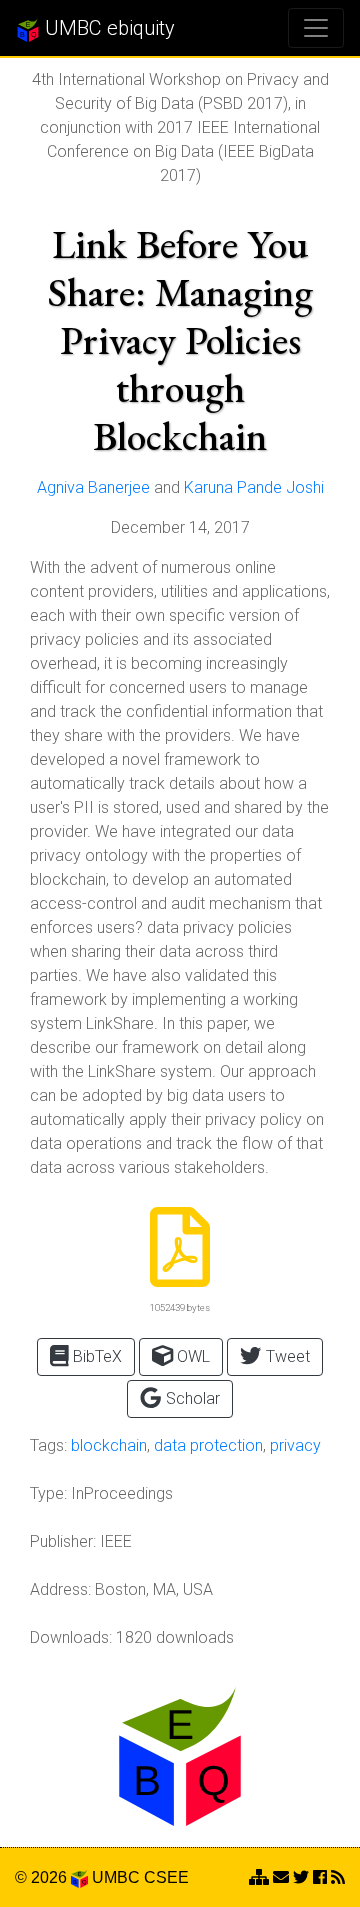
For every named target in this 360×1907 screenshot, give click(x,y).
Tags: (48, 1445)
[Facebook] (320, 1877)
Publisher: (63, 1541)
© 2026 (43, 1877)
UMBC (116, 1877)
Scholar (191, 1398)
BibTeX (95, 1356)
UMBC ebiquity (107, 28)
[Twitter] (301, 1877)
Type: (48, 1493)
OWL (191, 1356)
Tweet (286, 1356)
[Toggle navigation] (316, 28)
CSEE (166, 1877)
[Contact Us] (259, 1877)
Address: (60, 1589)
